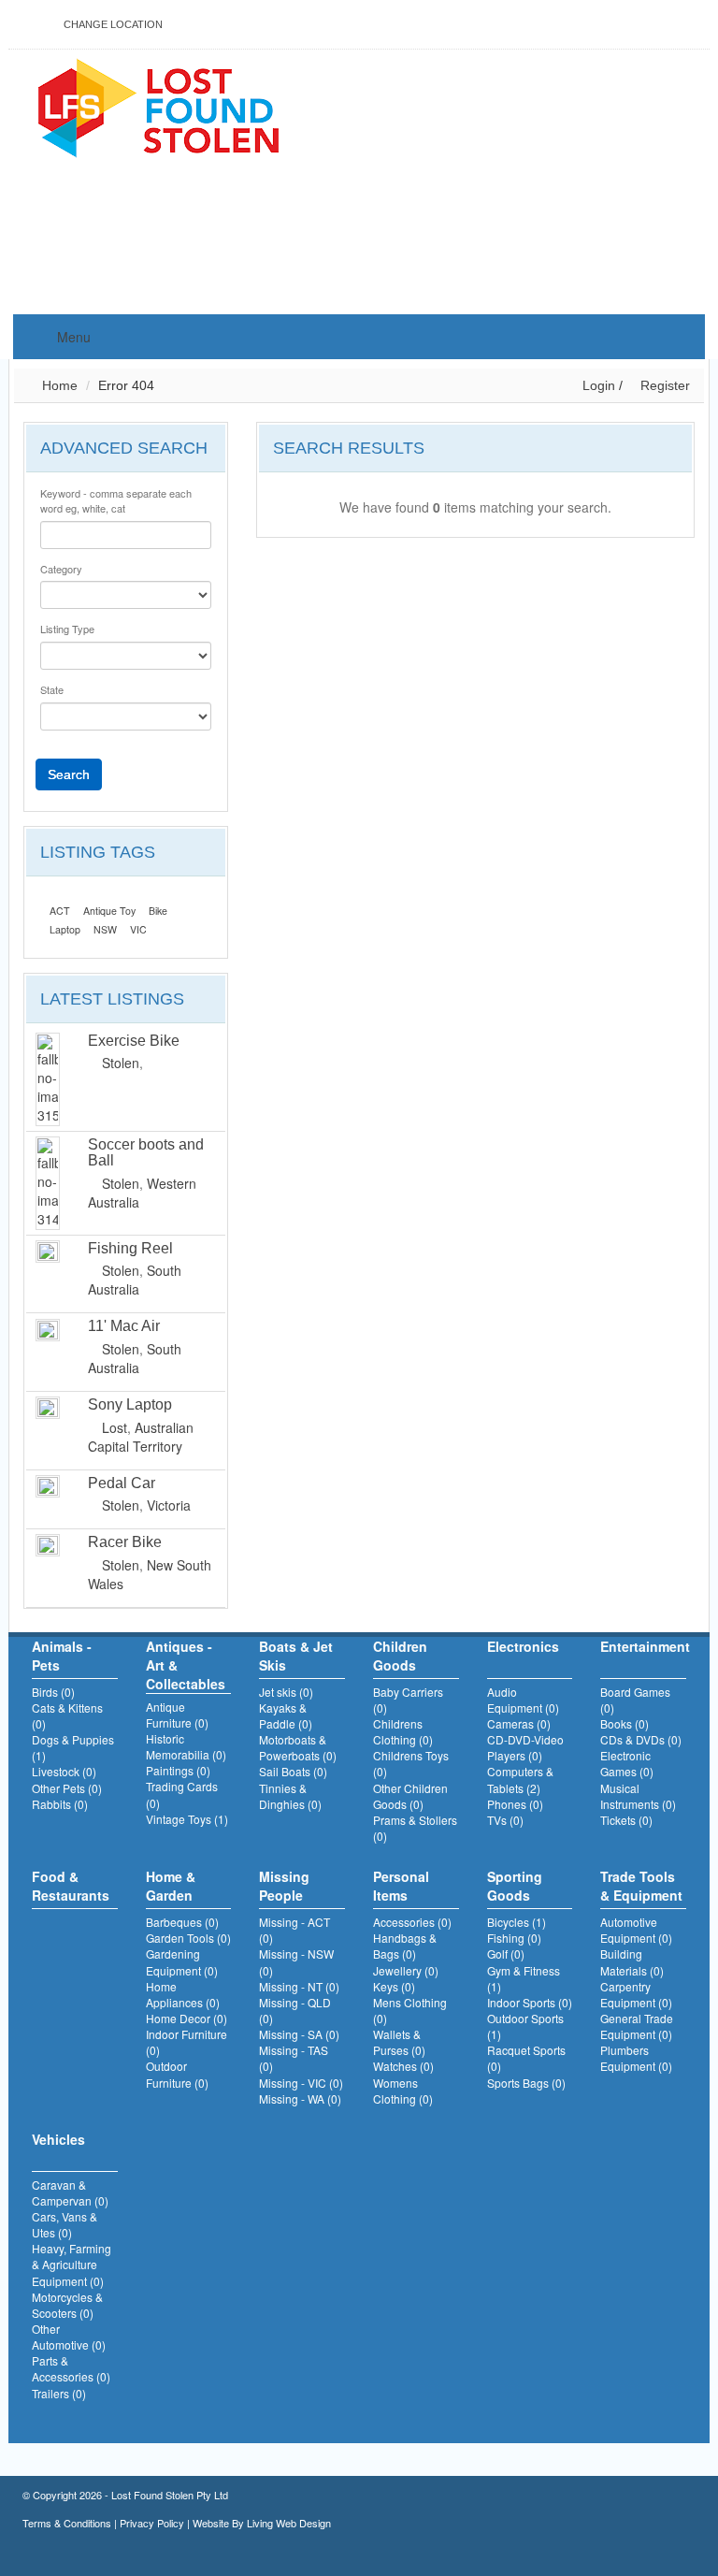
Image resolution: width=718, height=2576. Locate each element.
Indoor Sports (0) (530, 2002)
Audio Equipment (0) (523, 1700)
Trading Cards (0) (182, 1794)
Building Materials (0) (632, 1961)
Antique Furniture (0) (177, 1715)
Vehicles (58, 2139)
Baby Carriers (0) (408, 1700)
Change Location (112, 24)
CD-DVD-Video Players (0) (525, 1747)
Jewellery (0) (406, 1970)
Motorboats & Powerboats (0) (298, 1747)
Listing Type (67, 629)
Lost (115, 1427)
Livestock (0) (64, 1771)
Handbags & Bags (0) (405, 1946)
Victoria (169, 1505)
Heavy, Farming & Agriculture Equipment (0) (72, 2264)
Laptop (65, 929)
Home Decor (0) (187, 2018)
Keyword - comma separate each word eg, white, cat (116, 501)
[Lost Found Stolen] (158, 106)
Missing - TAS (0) (294, 2058)
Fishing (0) (514, 1938)
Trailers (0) (59, 2393)
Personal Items (401, 1886)
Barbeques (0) (182, 1922)
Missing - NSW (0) (296, 1961)
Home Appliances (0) (183, 1994)
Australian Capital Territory (141, 1437)
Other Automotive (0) (69, 2337)
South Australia (135, 1280)
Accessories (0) (412, 1922)
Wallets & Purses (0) (399, 2042)
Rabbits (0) (60, 1804)
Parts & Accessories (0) (71, 2368)
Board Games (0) (635, 1700)
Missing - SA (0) (299, 2034)
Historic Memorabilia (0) (186, 1746)
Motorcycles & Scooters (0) (67, 2305)
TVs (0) (505, 1820)
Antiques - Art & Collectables (186, 1665)
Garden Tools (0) (188, 1938)
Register (663, 385)
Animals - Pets (62, 1656)
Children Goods (400, 1656)
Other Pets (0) (67, 1788)
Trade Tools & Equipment (641, 1886)
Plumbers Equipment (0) (636, 2058)
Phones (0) (515, 1804)
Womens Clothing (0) (403, 2091)
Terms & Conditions (67, 2523)
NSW (105, 929)
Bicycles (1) (517, 1922)
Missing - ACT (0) (294, 1930)
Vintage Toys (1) (187, 1819)
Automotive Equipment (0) (636, 1930)
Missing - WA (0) (300, 2098)
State (52, 690)
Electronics (523, 1646)
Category (61, 569)
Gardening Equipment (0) (182, 1961)
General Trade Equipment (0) (637, 2026)
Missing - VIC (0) (301, 2083)
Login (599, 385)
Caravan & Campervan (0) (70, 2192)
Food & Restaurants (71, 1886)
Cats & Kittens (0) (67, 1715)
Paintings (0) (178, 1770)
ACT (60, 911)
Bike (158, 911)
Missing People (284, 1886)
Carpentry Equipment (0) (636, 1994)
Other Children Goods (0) (410, 1796)
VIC (138, 929)
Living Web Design (289, 2523)
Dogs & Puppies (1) (73, 1747)
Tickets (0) (626, 1820)
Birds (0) (53, 1692)
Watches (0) (403, 2066)
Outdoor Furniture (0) (177, 2074)
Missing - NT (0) (299, 1986)
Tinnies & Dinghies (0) (290, 1796)
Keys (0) (394, 1986)
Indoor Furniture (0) (187, 2042)
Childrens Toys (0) (411, 1763)
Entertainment (643, 1646)
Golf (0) (506, 1954)
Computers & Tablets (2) (520, 1779)
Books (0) (625, 1723)
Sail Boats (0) (293, 1771)
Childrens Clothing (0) (403, 1731)
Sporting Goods (515, 1886)
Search (69, 774)
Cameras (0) (519, 1723)
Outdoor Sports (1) (525, 2026)
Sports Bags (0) (526, 2083)
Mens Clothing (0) (410, 2010)
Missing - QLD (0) (295, 2010)
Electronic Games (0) (627, 1763)
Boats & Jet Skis (296, 1656)
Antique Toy (109, 911)
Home (58, 385)
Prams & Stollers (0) (415, 1828)
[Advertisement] (494, 183)
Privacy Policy (152, 2523)
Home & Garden (171, 1886)
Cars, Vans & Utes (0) (65, 2224)
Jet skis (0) (286, 1692)
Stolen (121, 1063)
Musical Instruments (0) (638, 1796)
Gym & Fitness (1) (524, 1978)
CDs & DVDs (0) (641, 1739)
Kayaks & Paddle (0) (286, 1715)
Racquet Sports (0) (526, 2058)
